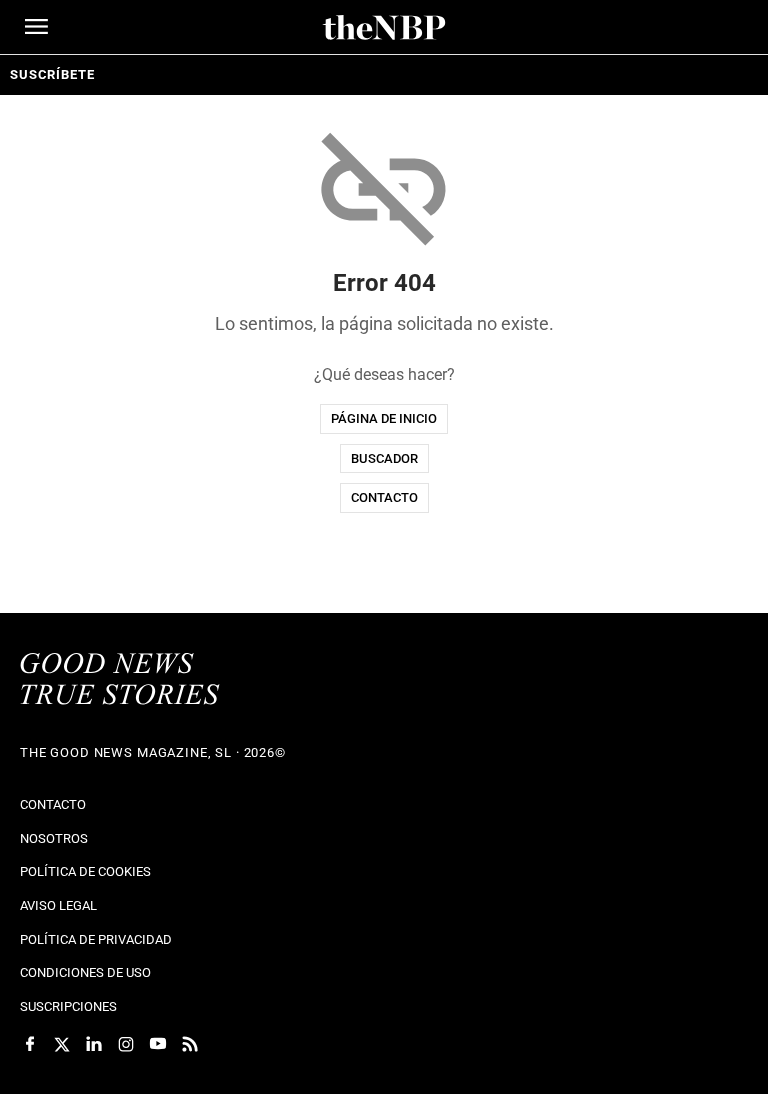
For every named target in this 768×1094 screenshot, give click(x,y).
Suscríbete (52, 74)
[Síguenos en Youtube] (158, 1044)
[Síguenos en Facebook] (30, 1044)
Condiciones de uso (85, 972)
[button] (36, 26)
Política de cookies (85, 871)
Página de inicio (384, 418)
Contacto (384, 497)
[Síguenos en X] (62, 1044)
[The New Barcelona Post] (120, 681)
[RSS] (190, 1044)
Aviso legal (58, 905)
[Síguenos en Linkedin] (94, 1044)
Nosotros (54, 838)
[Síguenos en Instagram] (126, 1044)
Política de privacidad (96, 939)
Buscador (384, 458)
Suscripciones (68, 1006)
